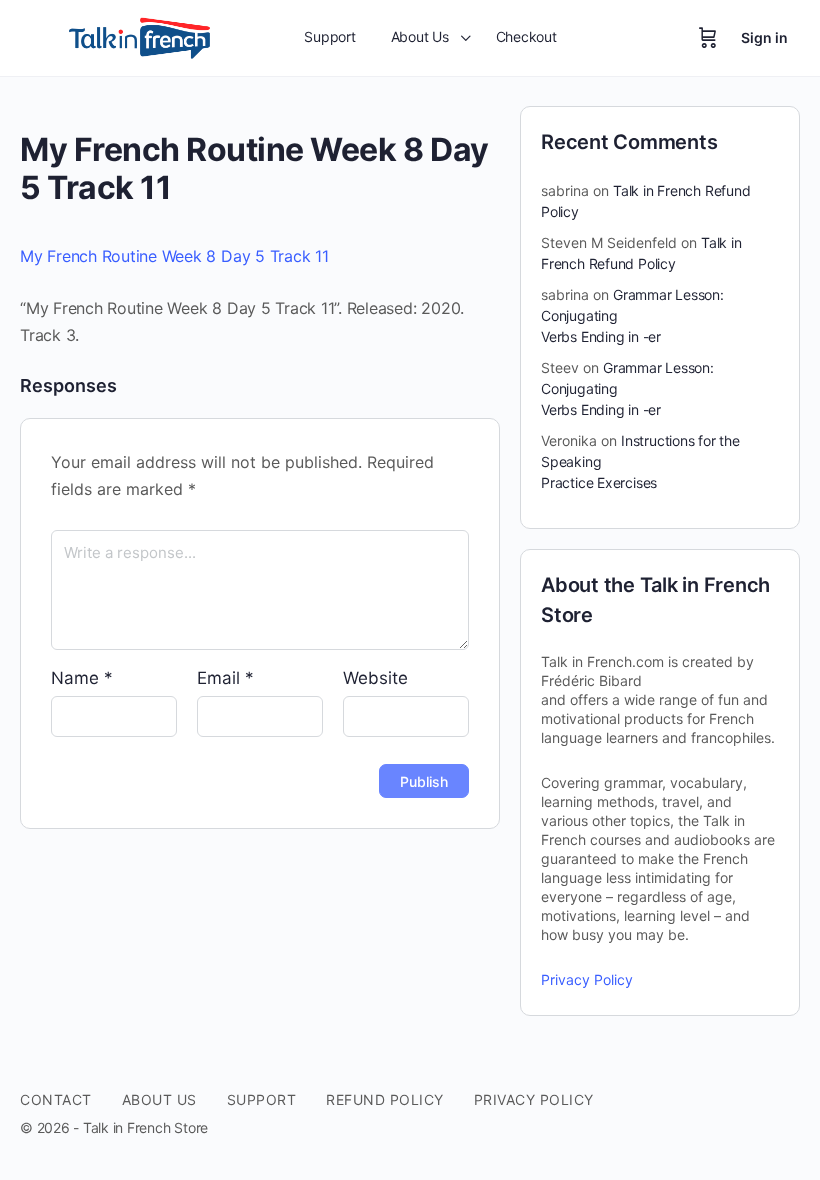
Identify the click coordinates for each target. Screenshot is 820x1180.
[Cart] (708, 38)
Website (375, 678)
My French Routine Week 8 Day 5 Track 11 (174, 256)
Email (225, 678)
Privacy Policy (587, 979)
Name (82, 678)
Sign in (764, 37)
